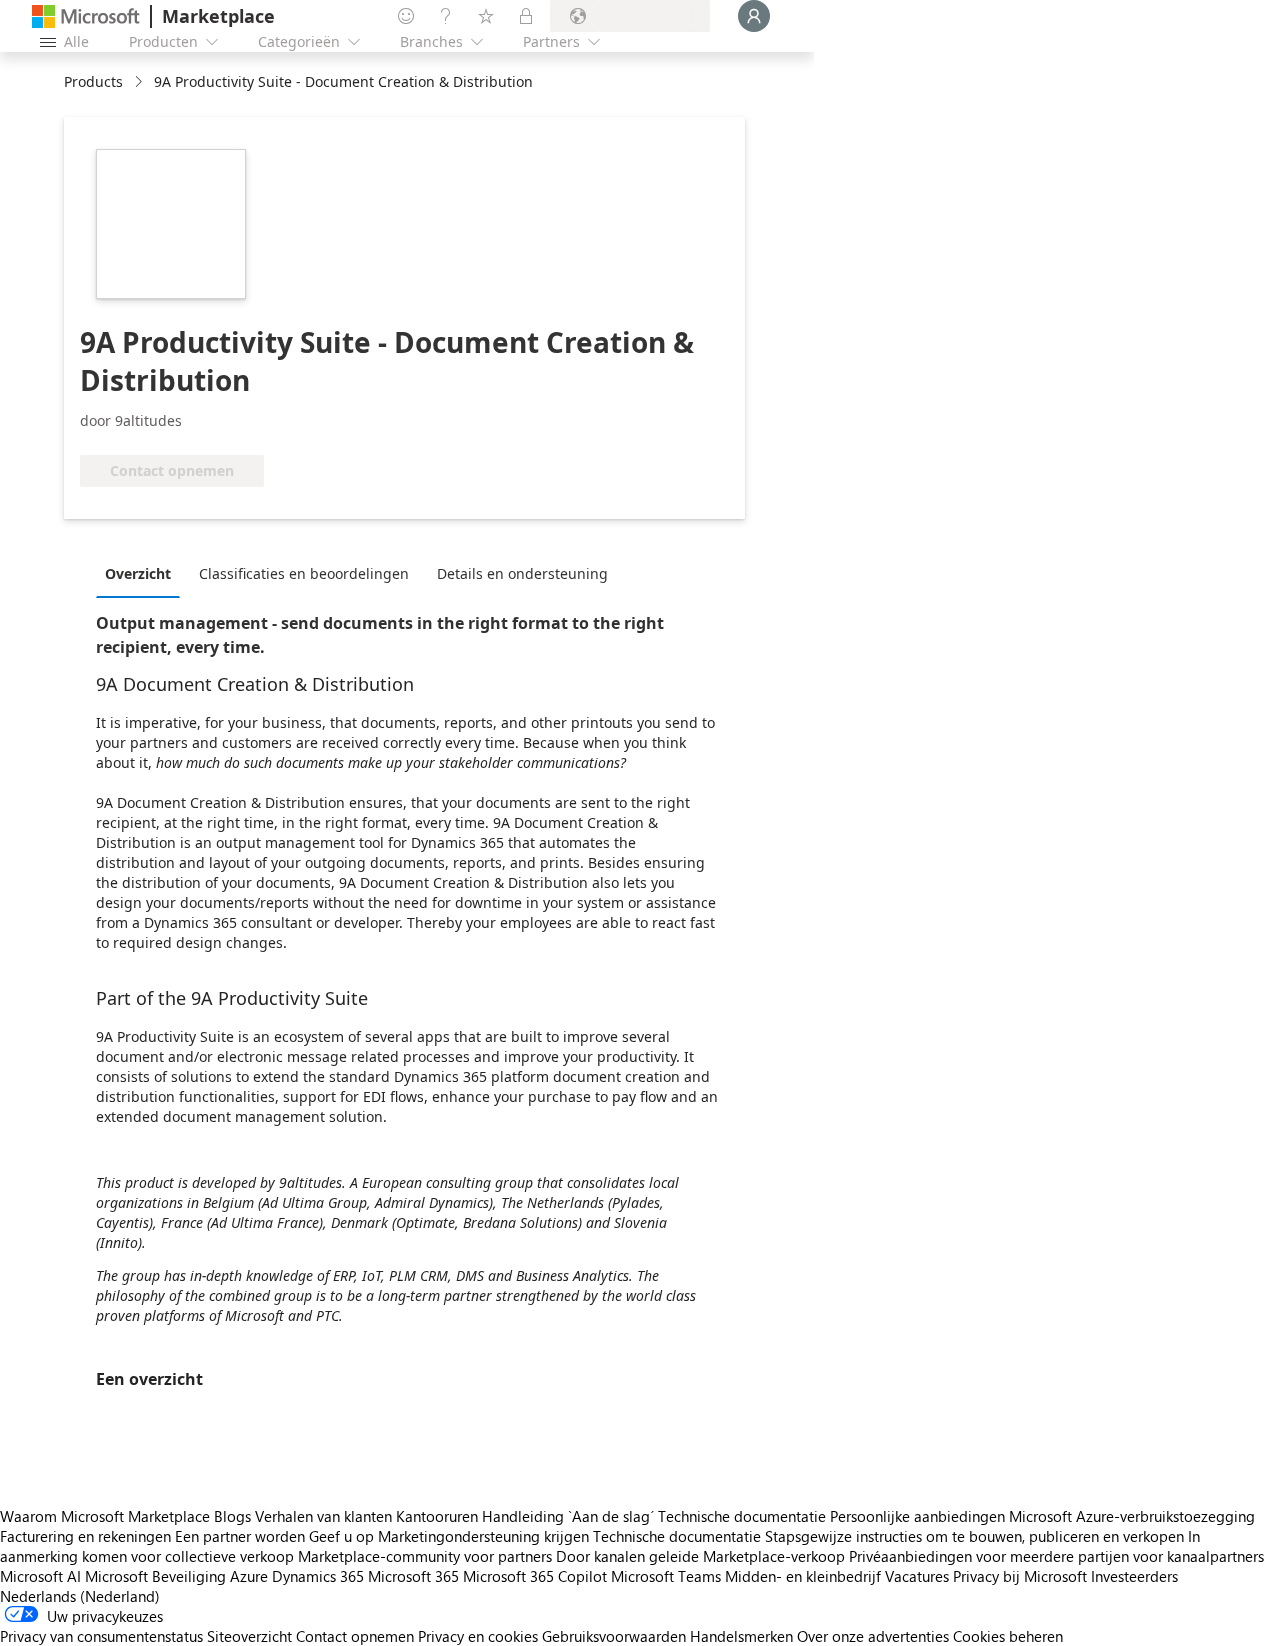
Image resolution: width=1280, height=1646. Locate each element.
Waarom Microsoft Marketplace (105, 1516)
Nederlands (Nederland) (80, 1596)
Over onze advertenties (873, 1636)
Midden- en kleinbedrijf (803, 1576)
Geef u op (341, 1536)
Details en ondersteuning (522, 573)
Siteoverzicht (249, 1636)
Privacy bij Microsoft (1020, 1576)
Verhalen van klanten (323, 1516)
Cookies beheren (1008, 1636)
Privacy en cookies (478, 1636)
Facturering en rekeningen (85, 1536)
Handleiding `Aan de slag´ (568, 1516)
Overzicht (138, 573)
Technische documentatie (742, 1516)
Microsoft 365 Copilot (535, 1576)
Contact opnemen (355, 1636)
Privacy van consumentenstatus (101, 1636)
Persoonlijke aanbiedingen (917, 1516)
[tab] (143, 573)
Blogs (232, 1516)
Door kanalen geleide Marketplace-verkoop (700, 1556)
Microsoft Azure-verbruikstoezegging (1132, 1516)
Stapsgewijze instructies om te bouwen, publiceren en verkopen (974, 1536)
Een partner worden (240, 1536)
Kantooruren (437, 1516)
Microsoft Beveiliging (155, 1576)
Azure (249, 1576)
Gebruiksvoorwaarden (614, 1636)
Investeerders (1134, 1576)
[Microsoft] (86, 16)
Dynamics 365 (318, 1576)
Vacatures (917, 1576)
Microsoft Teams (666, 1576)
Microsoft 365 (413, 1576)
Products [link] (93, 81)
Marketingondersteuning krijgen (483, 1536)
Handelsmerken (741, 1636)
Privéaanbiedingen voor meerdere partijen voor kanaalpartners (1056, 1556)
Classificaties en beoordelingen (304, 573)
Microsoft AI (40, 1576)
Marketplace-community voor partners (425, 1556)
